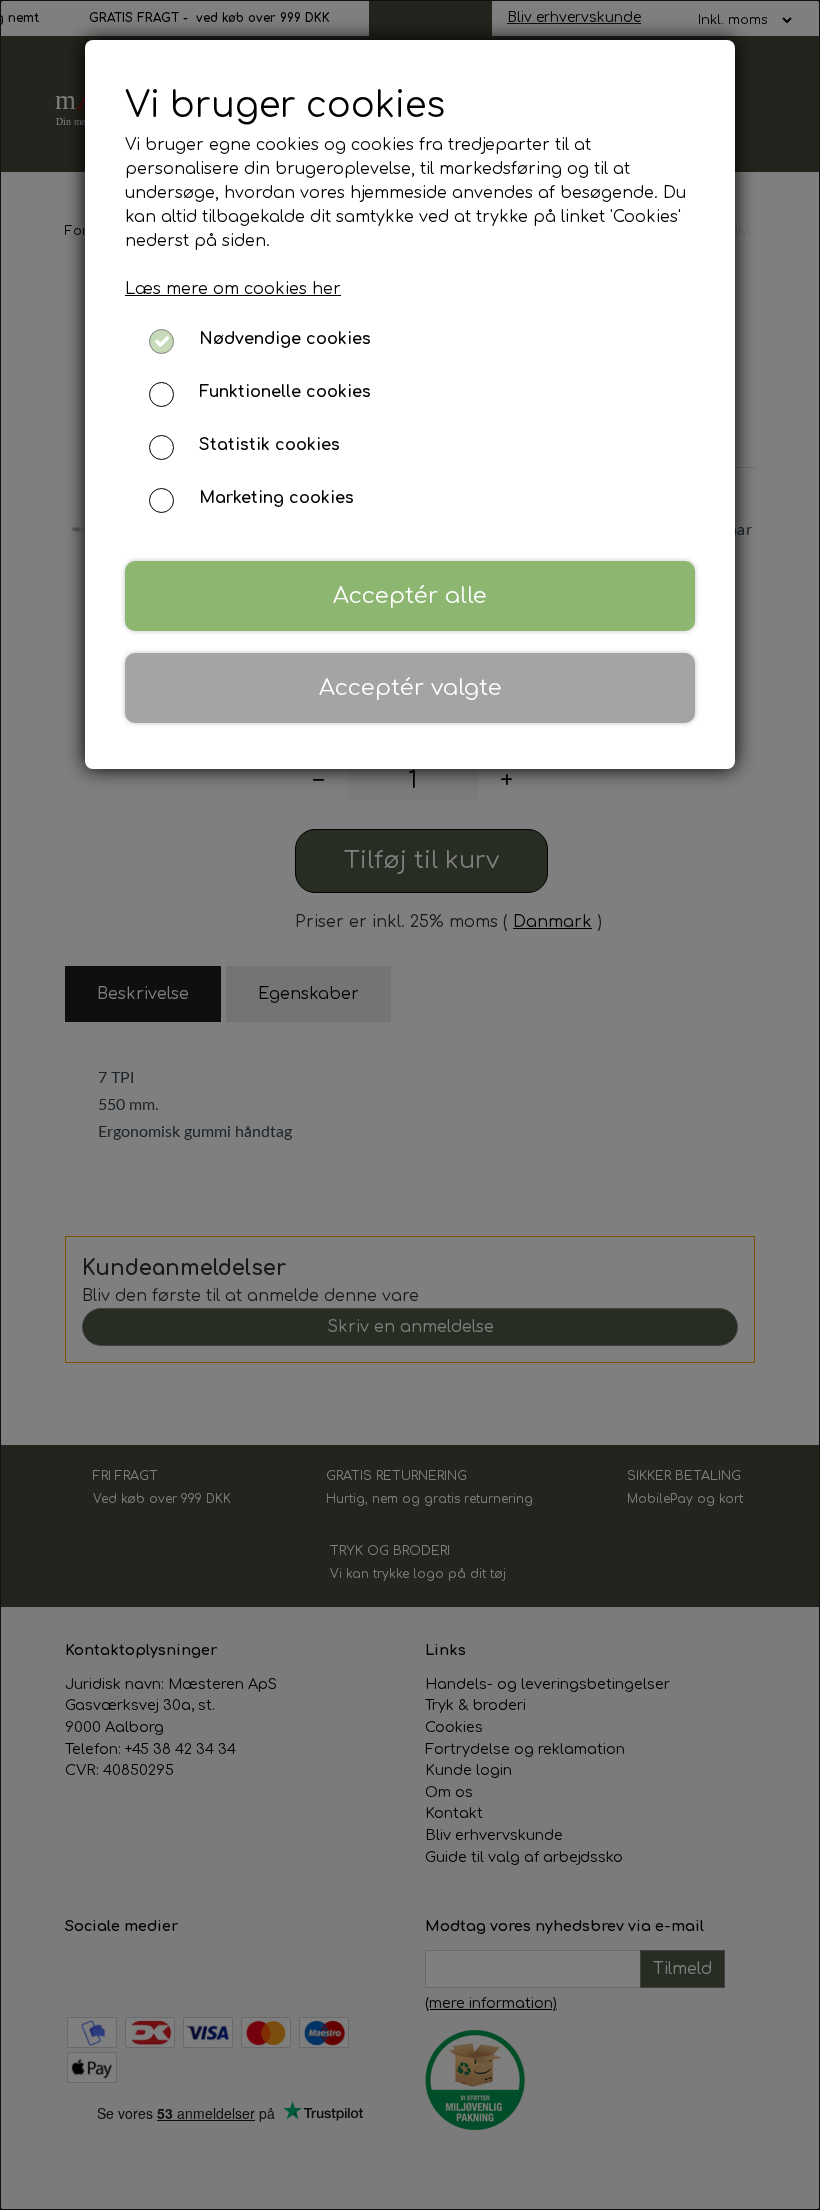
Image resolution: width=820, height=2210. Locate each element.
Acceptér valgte (410, 687)
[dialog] (410, 1105)
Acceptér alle (410, 595)
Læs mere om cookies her (233, 289)
